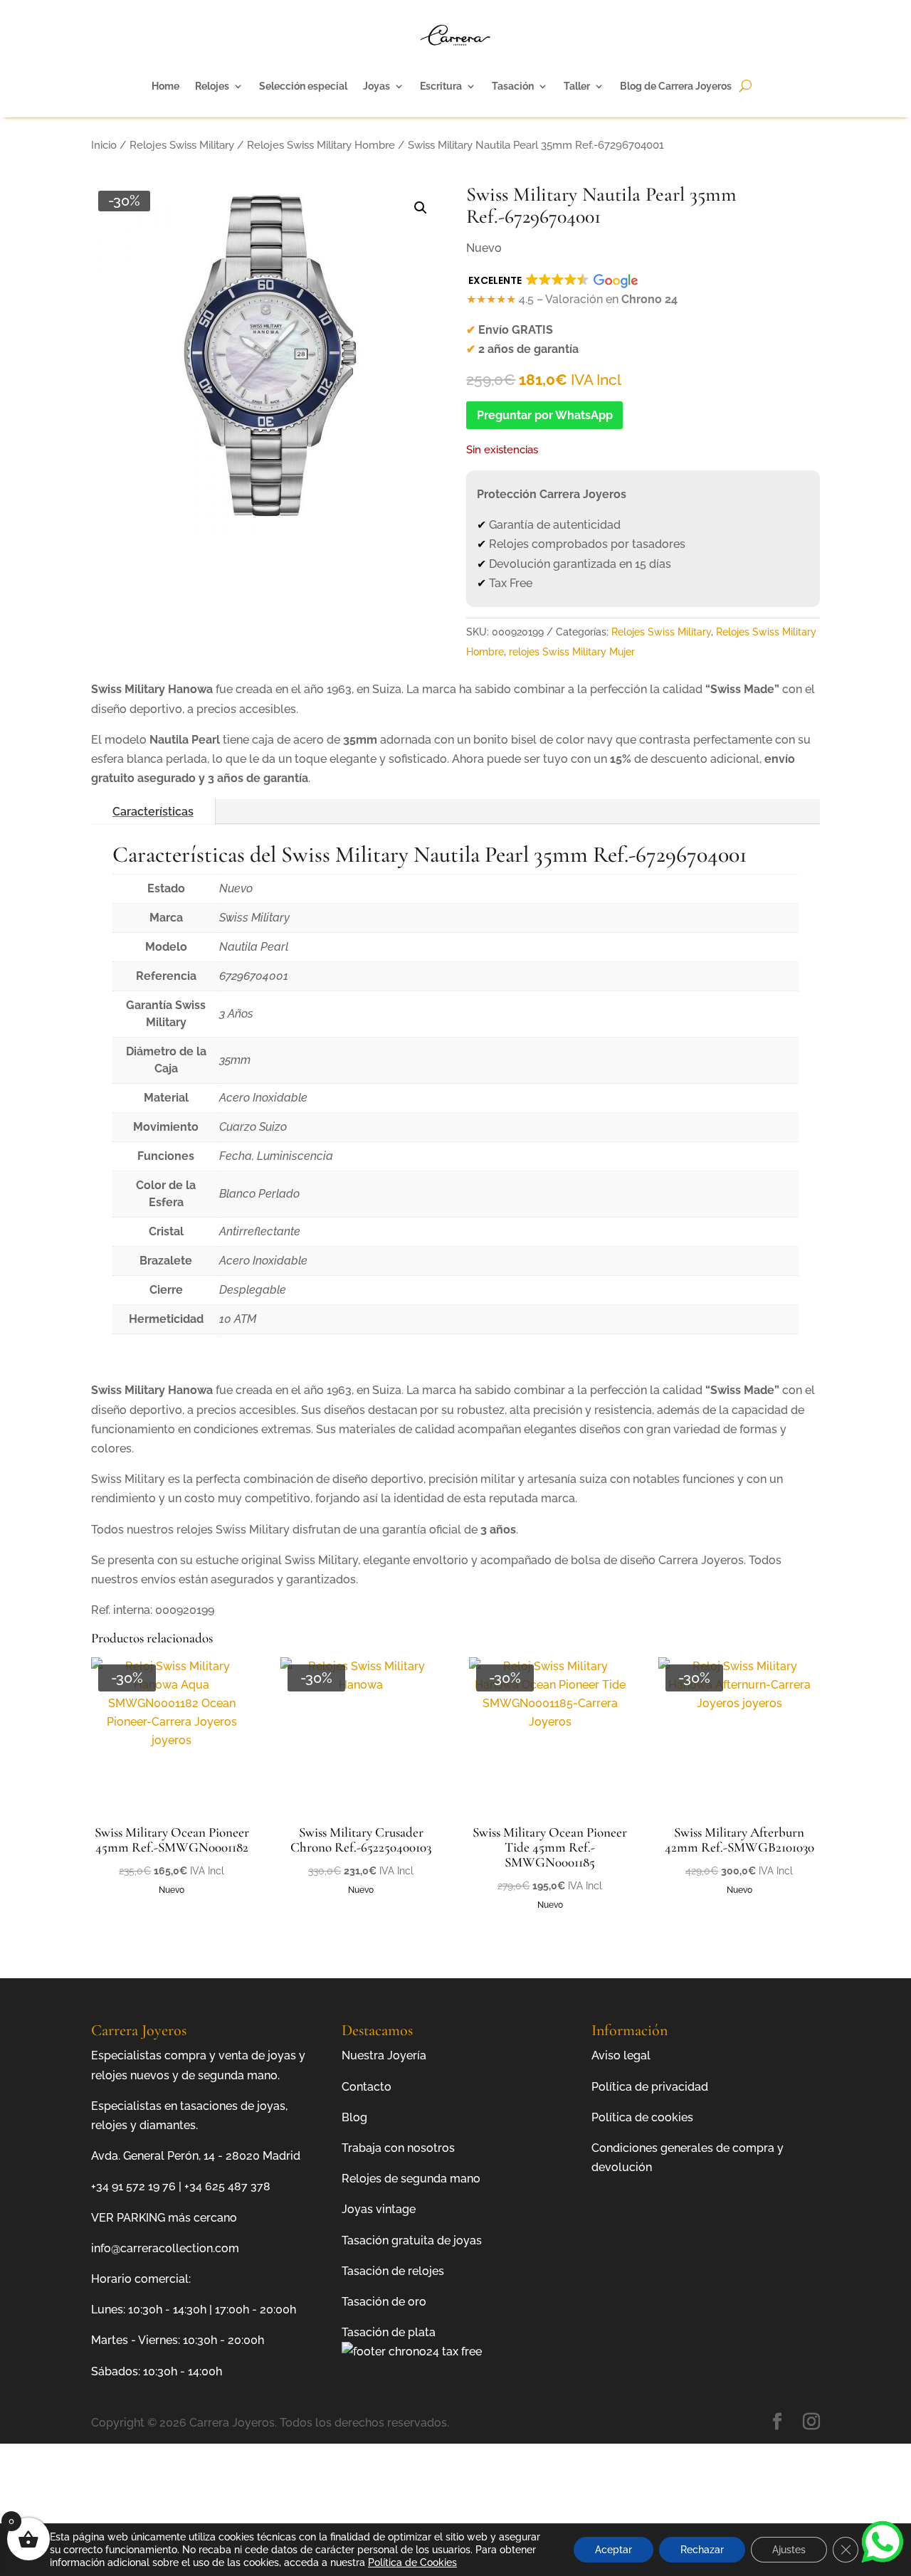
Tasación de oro (384, 2302)
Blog (354, 2117)
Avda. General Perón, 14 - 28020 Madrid (196, 2156)
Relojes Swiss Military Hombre (321, 145)
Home (165, 86)
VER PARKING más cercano (164, 2218)
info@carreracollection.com (165, 2248)
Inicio (104, 145)
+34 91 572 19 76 (133, 2186)
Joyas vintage (379, 2209)
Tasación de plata (389, 2332)
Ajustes (789, 2550)
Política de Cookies (412, 2562)
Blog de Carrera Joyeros (676, 86)
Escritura (441, 86)
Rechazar (702, 2550)
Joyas (376, 86)
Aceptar (614, 2550)
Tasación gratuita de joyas (412, 2240)
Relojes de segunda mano (411, 2179)
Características (153, 812)
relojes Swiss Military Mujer (572, 652)
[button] (421, 208)
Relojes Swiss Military (182, 145)
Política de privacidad (650, 2087)
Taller (577, 86)
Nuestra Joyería (384, 2055)
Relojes (212, 86)
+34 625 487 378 (227, 2186)
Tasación (513, 86)
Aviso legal (621, 2055)
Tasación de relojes (393, 2271)
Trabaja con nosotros (398, 2148)
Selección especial (303, 86)
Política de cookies (642, 2117)
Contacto (367, 2087)
